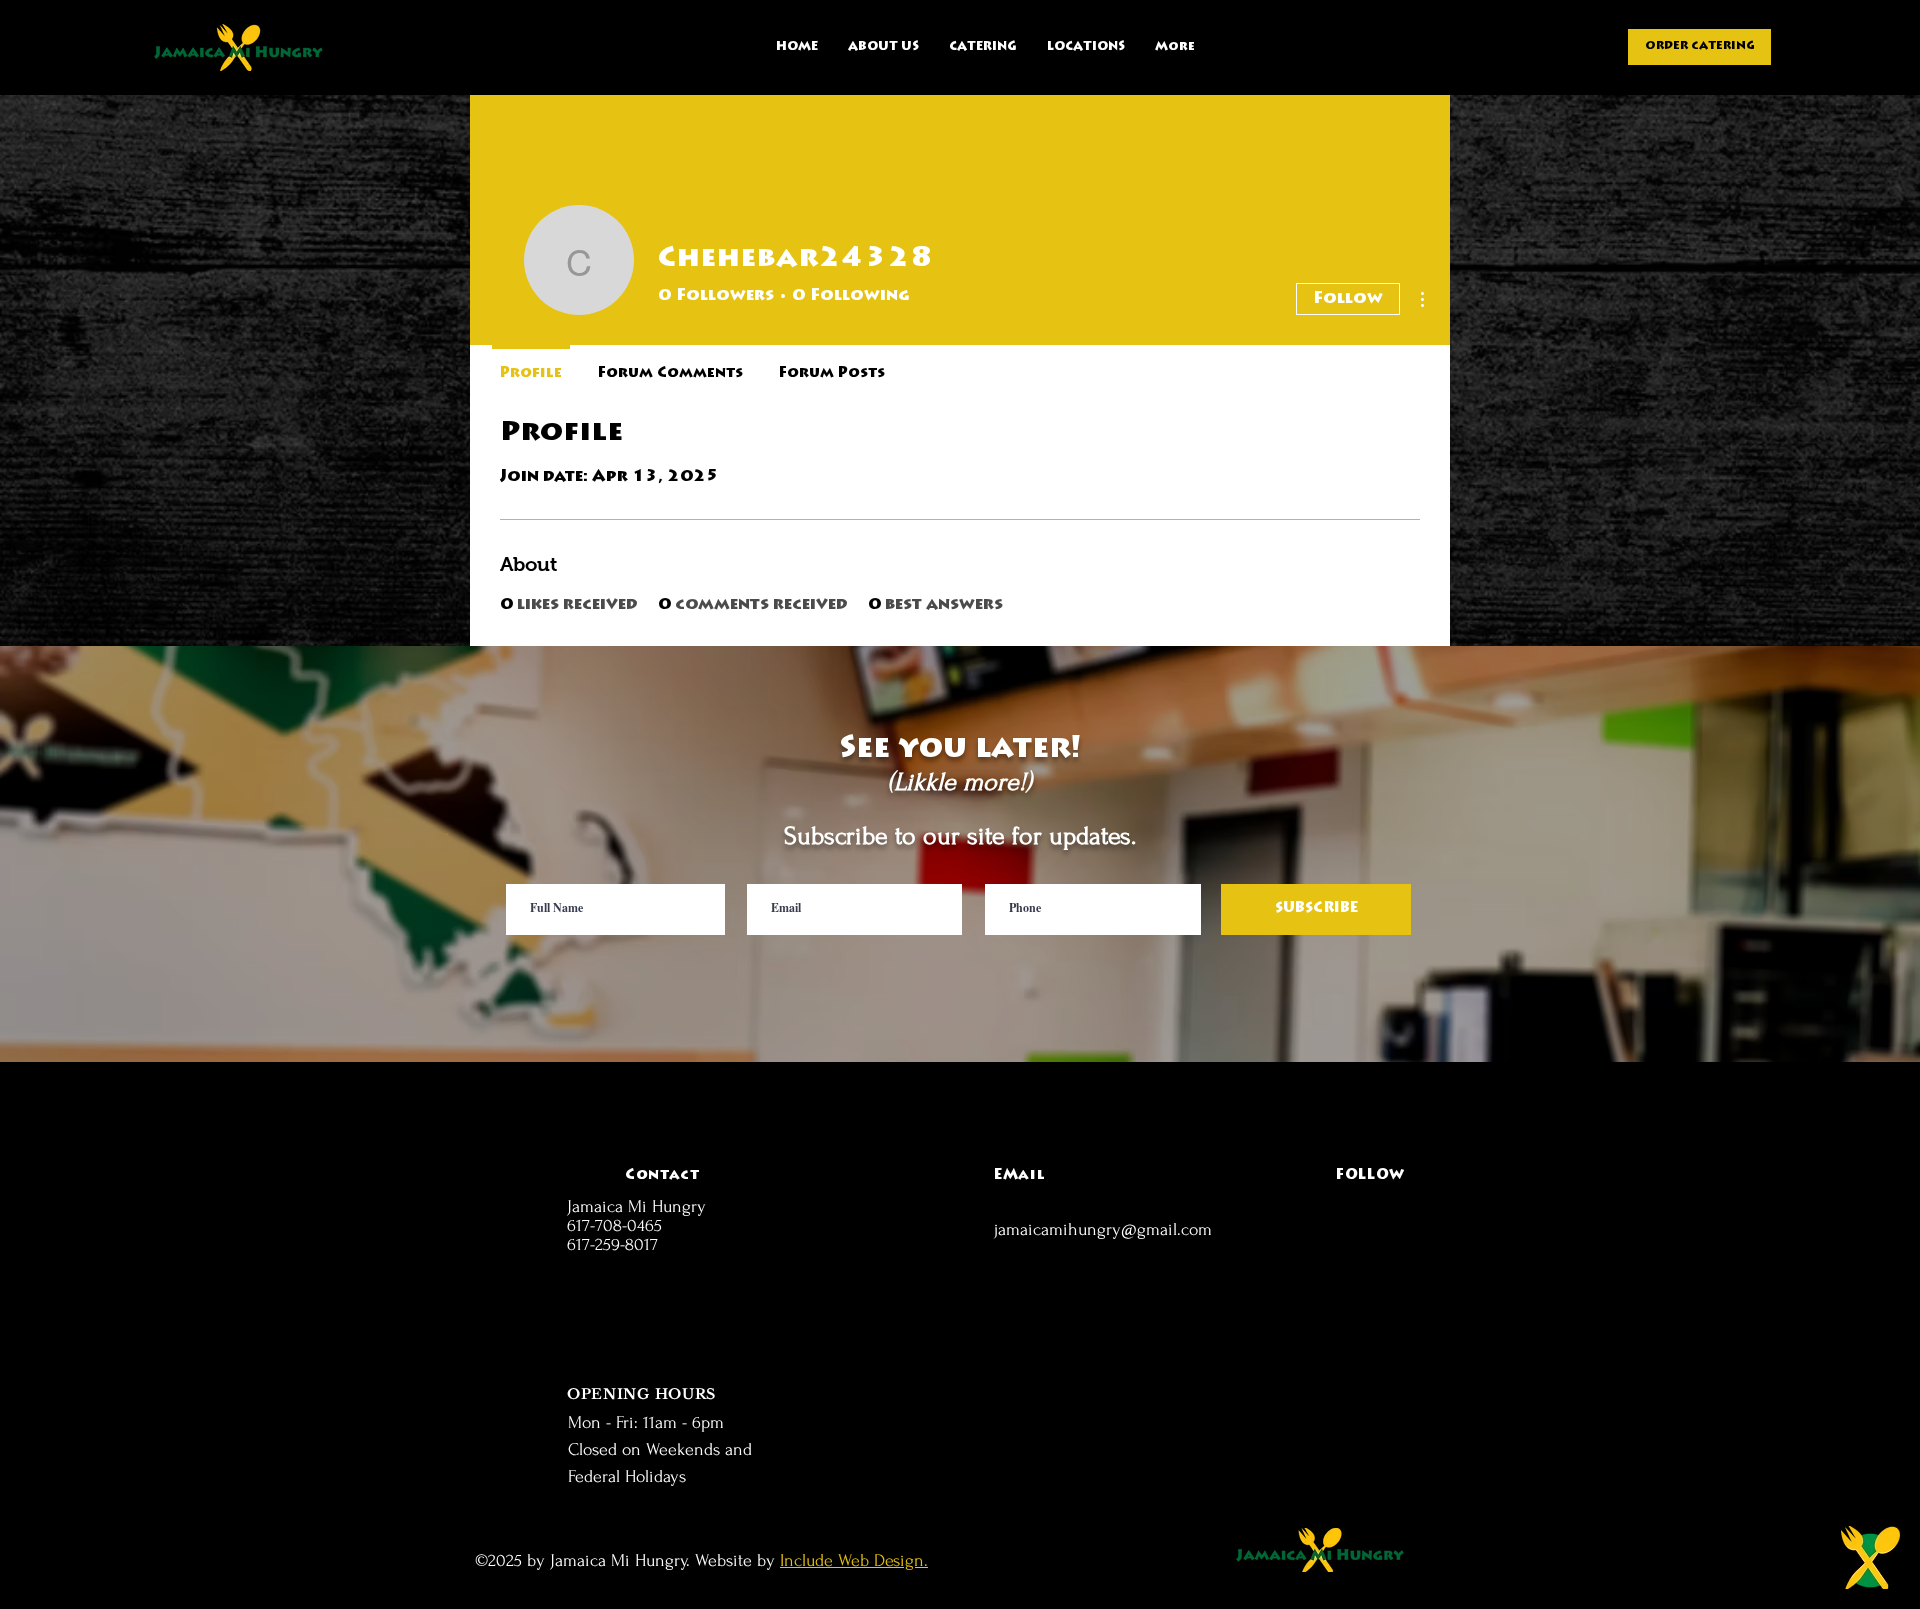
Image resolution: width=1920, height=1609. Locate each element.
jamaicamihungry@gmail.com (1103, 1229)
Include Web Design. (854, 1560)
